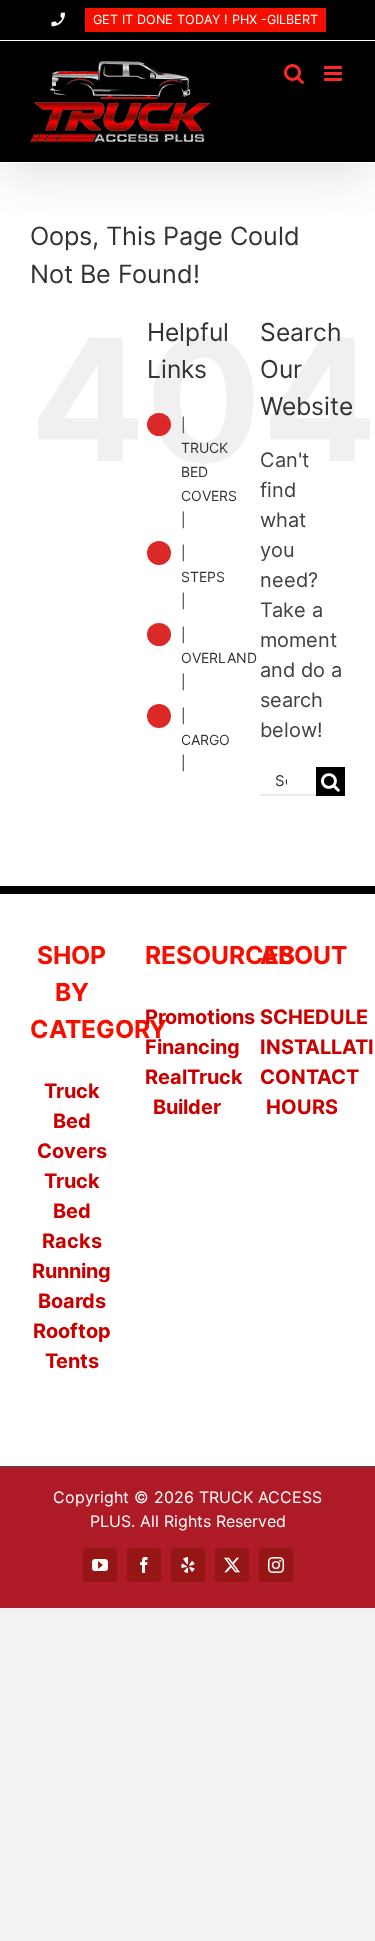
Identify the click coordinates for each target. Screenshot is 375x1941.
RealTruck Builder (187, 1092)
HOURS (302, 1107)
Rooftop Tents (72, 1346)
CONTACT (302, 1077)
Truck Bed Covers (72, 1121)
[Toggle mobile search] (294, 73)
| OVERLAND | (219, 658)
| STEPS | (203, 576)
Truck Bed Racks (72, 1211)
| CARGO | (205, 739)
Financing (187, 1047)
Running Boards (71, 1286)
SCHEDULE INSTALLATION (302, 1032)
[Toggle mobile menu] (334, 73)
